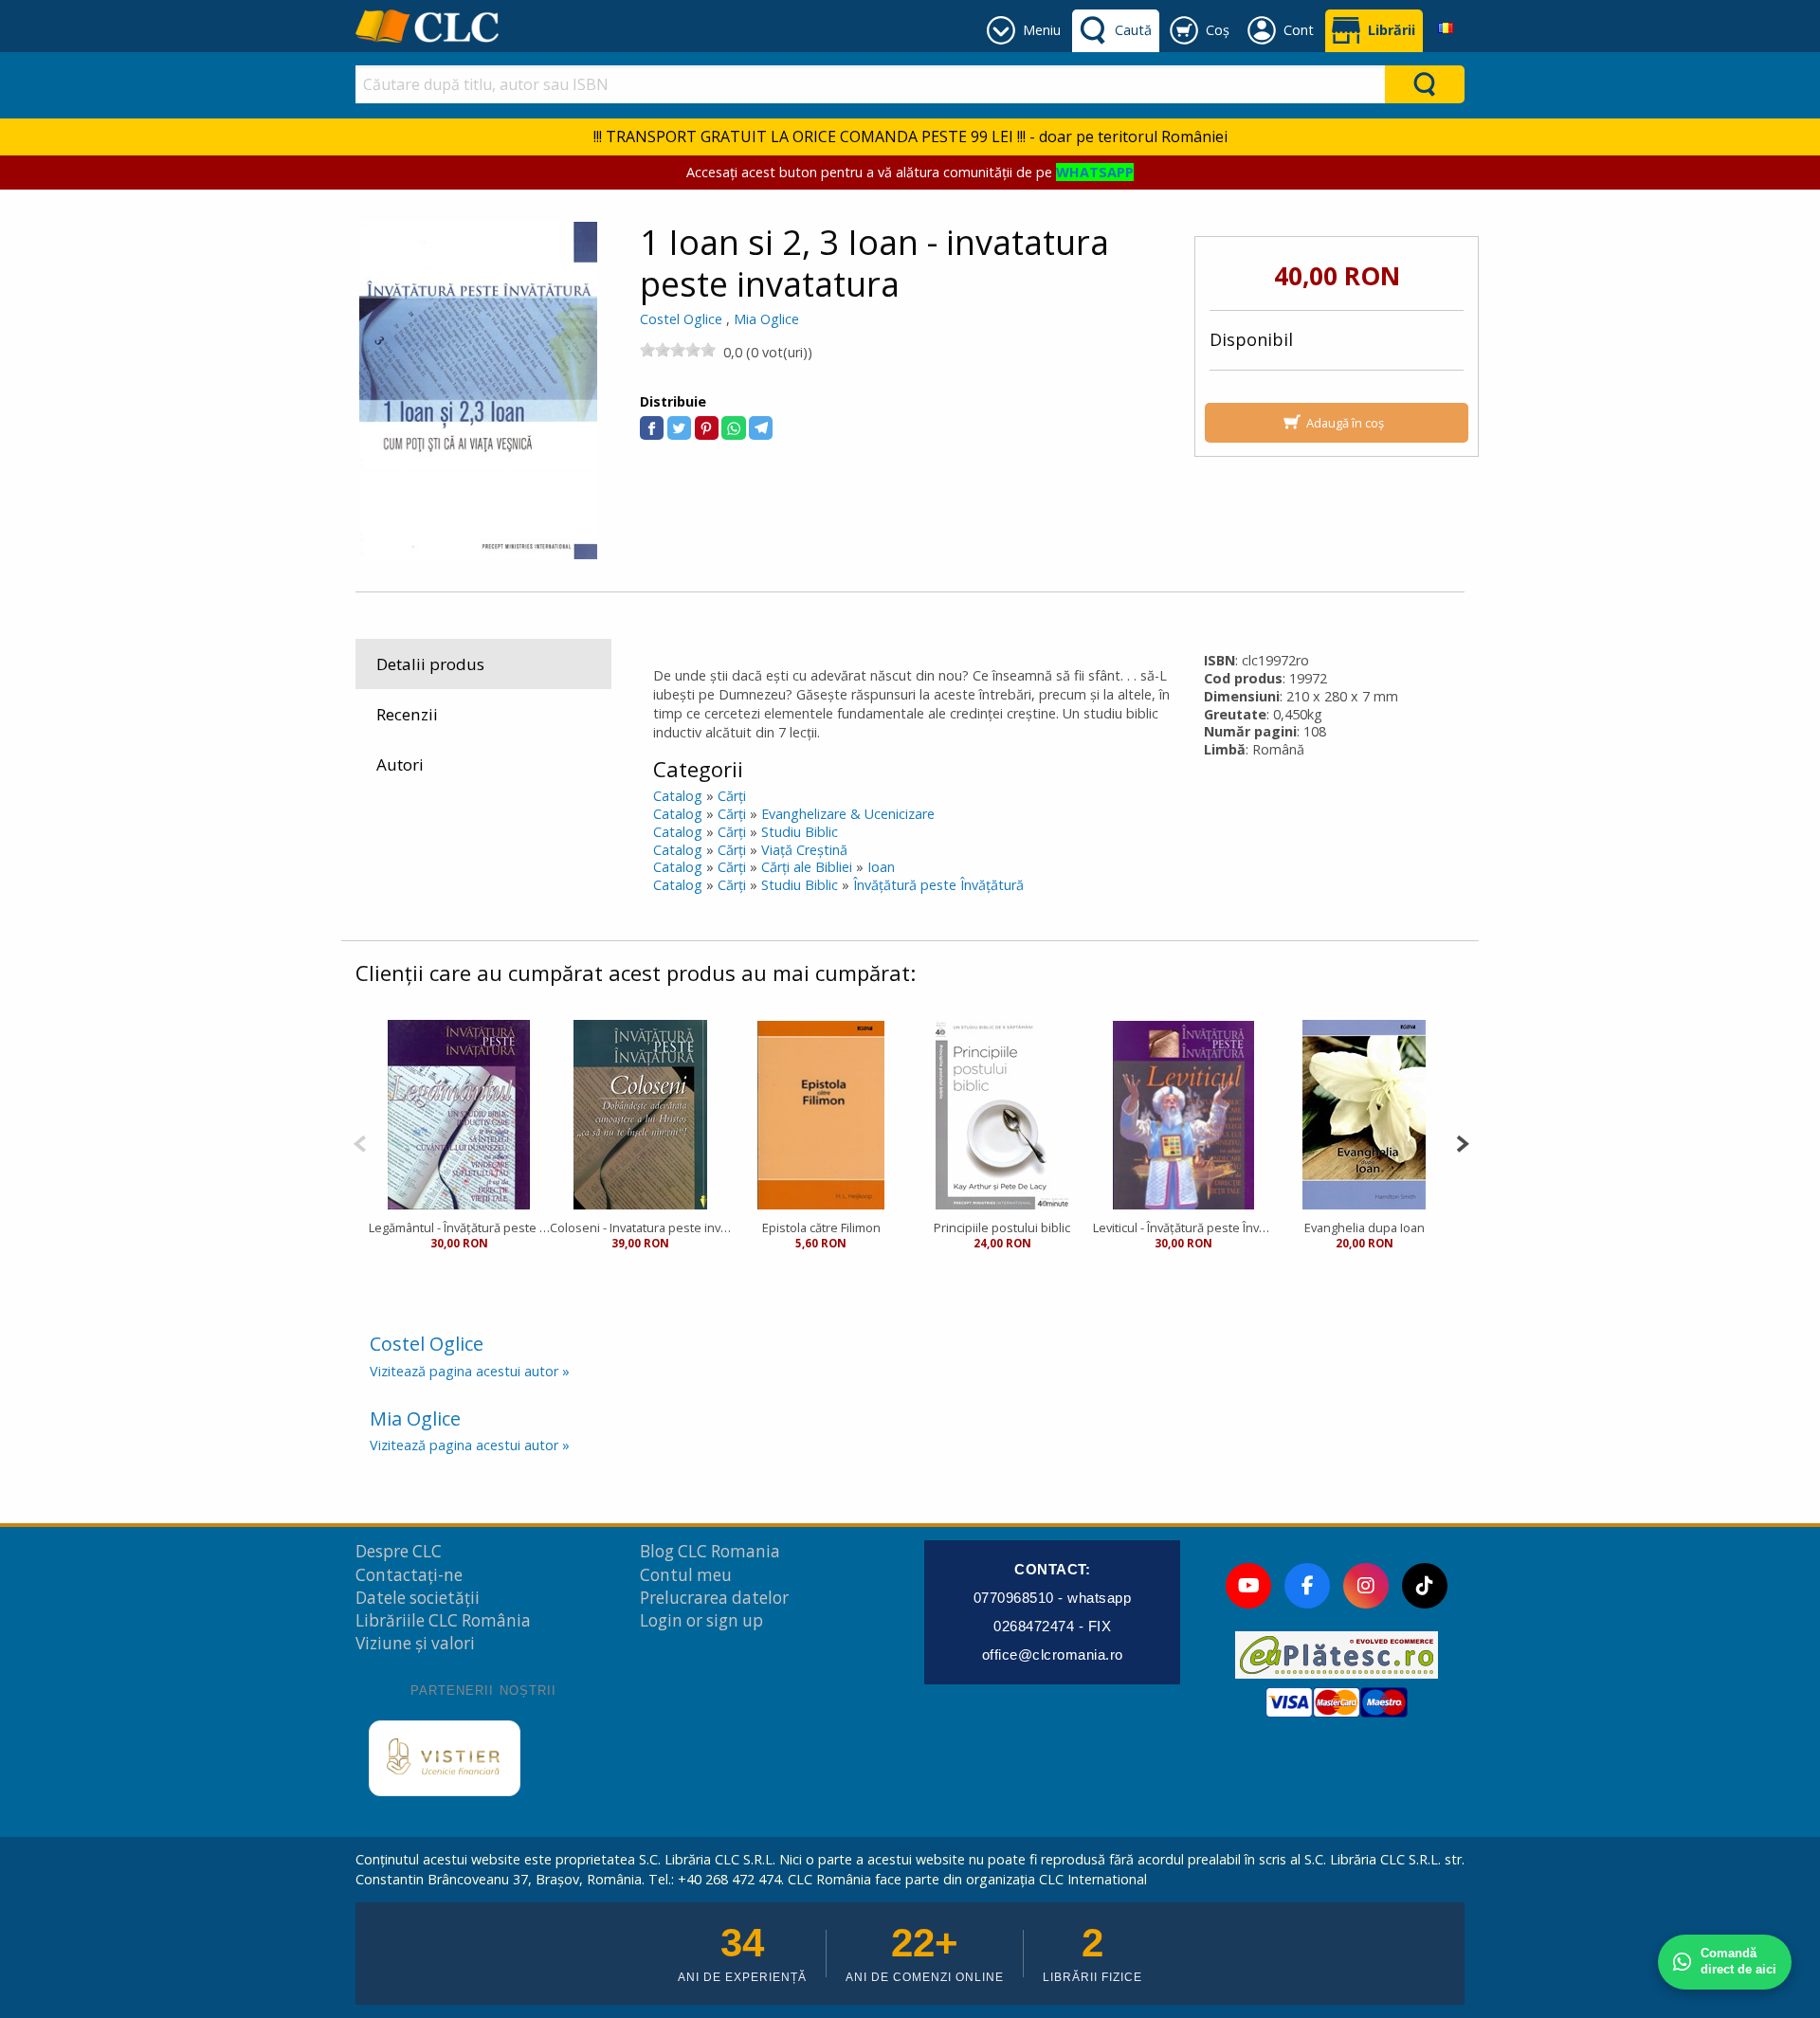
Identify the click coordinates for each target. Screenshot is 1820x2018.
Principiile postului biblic (1002, 1227)
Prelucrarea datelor (714, 1598)
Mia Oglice (766, 319)
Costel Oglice (681, 319)
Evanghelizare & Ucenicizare (848, 814)
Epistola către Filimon (821, 1227)
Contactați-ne (409, 1575)
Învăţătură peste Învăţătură (938, 885)
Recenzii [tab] (407, 714)
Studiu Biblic (800, 832)
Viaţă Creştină (804, 850)
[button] (652, 428)
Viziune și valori (415, 1643)
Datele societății (418, 1598)
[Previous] (360, 1142)
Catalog (678, 796)
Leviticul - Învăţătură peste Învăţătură (1183, 1227)
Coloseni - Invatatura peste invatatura (640, 1227)
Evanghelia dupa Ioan (1365, 1227)
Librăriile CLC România (443, 1620)
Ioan (881, 867)
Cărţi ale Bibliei (807, 867)
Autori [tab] (400, 764)
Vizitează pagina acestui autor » (470, 1371)
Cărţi (732, 796)
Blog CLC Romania (710, 1551)
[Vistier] (445, 1758)
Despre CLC (399, 1551)
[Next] (1462, 1142)
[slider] (678, 350)
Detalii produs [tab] (430, 664)
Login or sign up (701, 1620)
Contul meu (686, 1575)
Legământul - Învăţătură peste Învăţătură (459, 1227)
